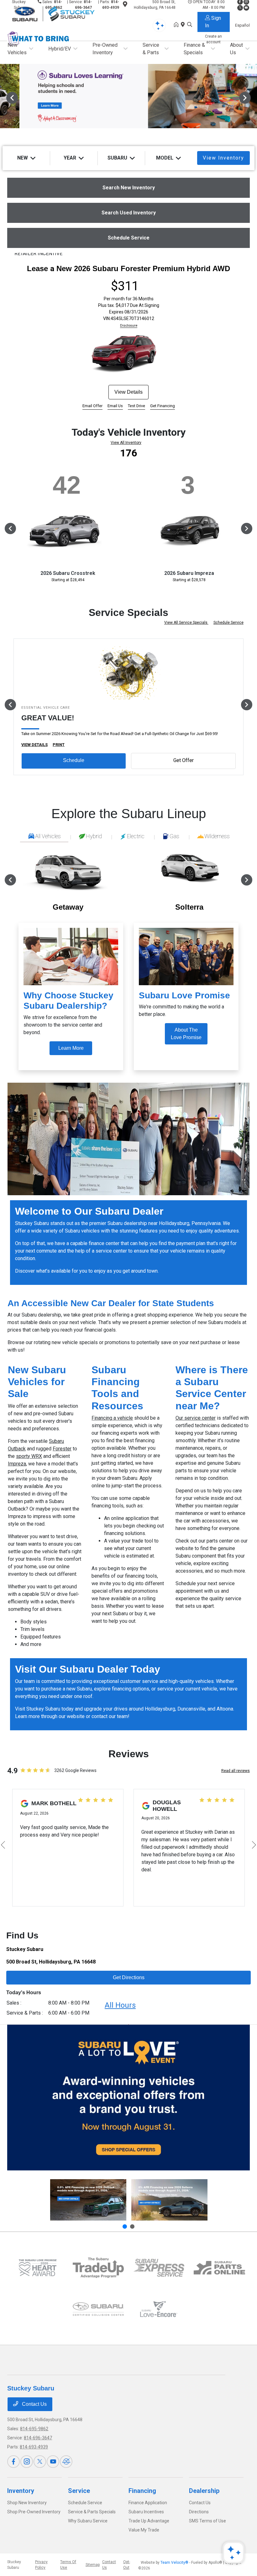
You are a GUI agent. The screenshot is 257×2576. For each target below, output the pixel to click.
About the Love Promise (186, 1034)
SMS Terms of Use (207, 2521)
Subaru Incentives (146, 2512)
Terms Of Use (68, 2565)
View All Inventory (126, 443)
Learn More (71, 1048)
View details (128, 392)
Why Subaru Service (88, 2521)
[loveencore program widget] (159, 2309)
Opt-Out (127, 2565)
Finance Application (148, 2503)
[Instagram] (27, 2462)
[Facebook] (13, 2462)
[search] (190, 25)
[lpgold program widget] (37, 2268)
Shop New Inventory (27, 2503)
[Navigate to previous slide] (5, 97)
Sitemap (93, 2565)
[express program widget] (159, 2268)
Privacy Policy (41, 2565)
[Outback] (88, 2200)
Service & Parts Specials (92, 2512)
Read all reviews (236, 1771)
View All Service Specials (186, 623)
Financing (142, 2491)
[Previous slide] (125, 2226)
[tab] (44, 837)
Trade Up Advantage (149, 2521)
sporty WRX (29, 1456)
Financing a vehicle (112, 1418)
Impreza (17, 1464)
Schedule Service (228, 623)
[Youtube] (53, 2462)
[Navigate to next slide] (252, 97)
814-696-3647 (38, 2438)
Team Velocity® (174, 2563)
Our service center (196, 1418)
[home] (177, 25)
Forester (62, 1449)
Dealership (204, 2491)
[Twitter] (40, 2462)
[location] (184, 25)
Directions (199, 2512)
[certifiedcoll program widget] (98, 2309)
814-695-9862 (34, 2429)
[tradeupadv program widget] (98, 2268)
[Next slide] (132, 2226)
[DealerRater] (66, 2462)
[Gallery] (128, 97)
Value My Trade (144, 2530)
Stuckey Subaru (14, 2565)
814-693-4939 (34, 2447)
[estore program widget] (219, 2268)
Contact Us (34, 2404)
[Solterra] (169, 2200)
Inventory (21, 2491)
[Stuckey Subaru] (61, 13)
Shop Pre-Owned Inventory (34, 2512)
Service (79, 2491)
